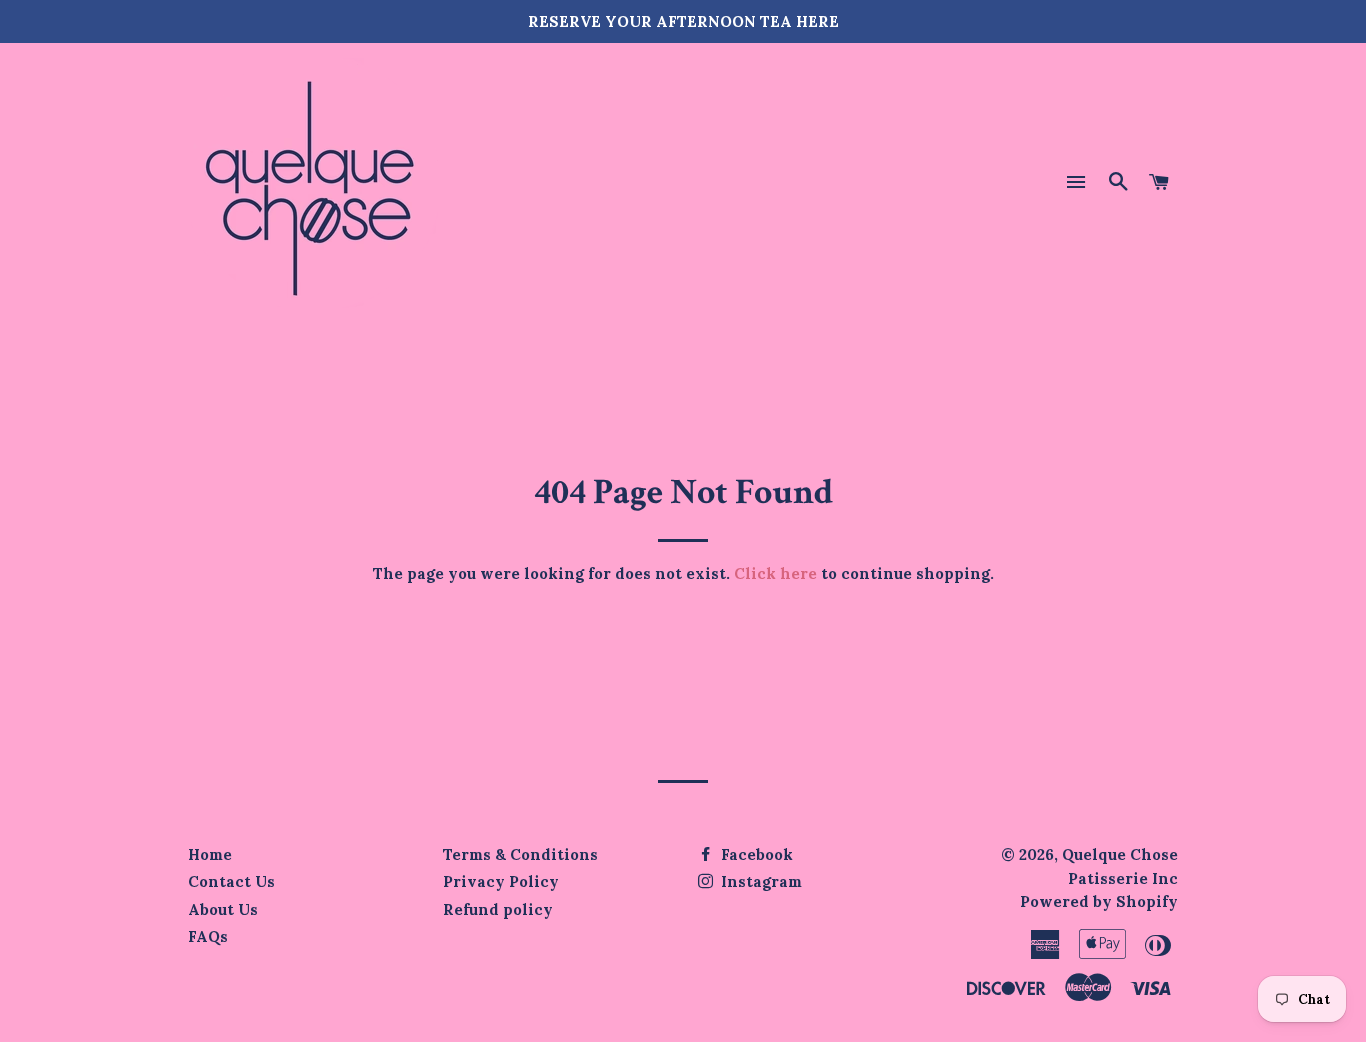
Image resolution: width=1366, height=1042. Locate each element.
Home (210, 854)
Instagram (759, 881)
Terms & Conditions (520, 854)
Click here (775, 573)
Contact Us (231, 881)
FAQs (208, 936)
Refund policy (498, 909)
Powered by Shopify (1099, 901)
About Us (223, 909)
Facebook (755, 854)
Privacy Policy (501, 881)
